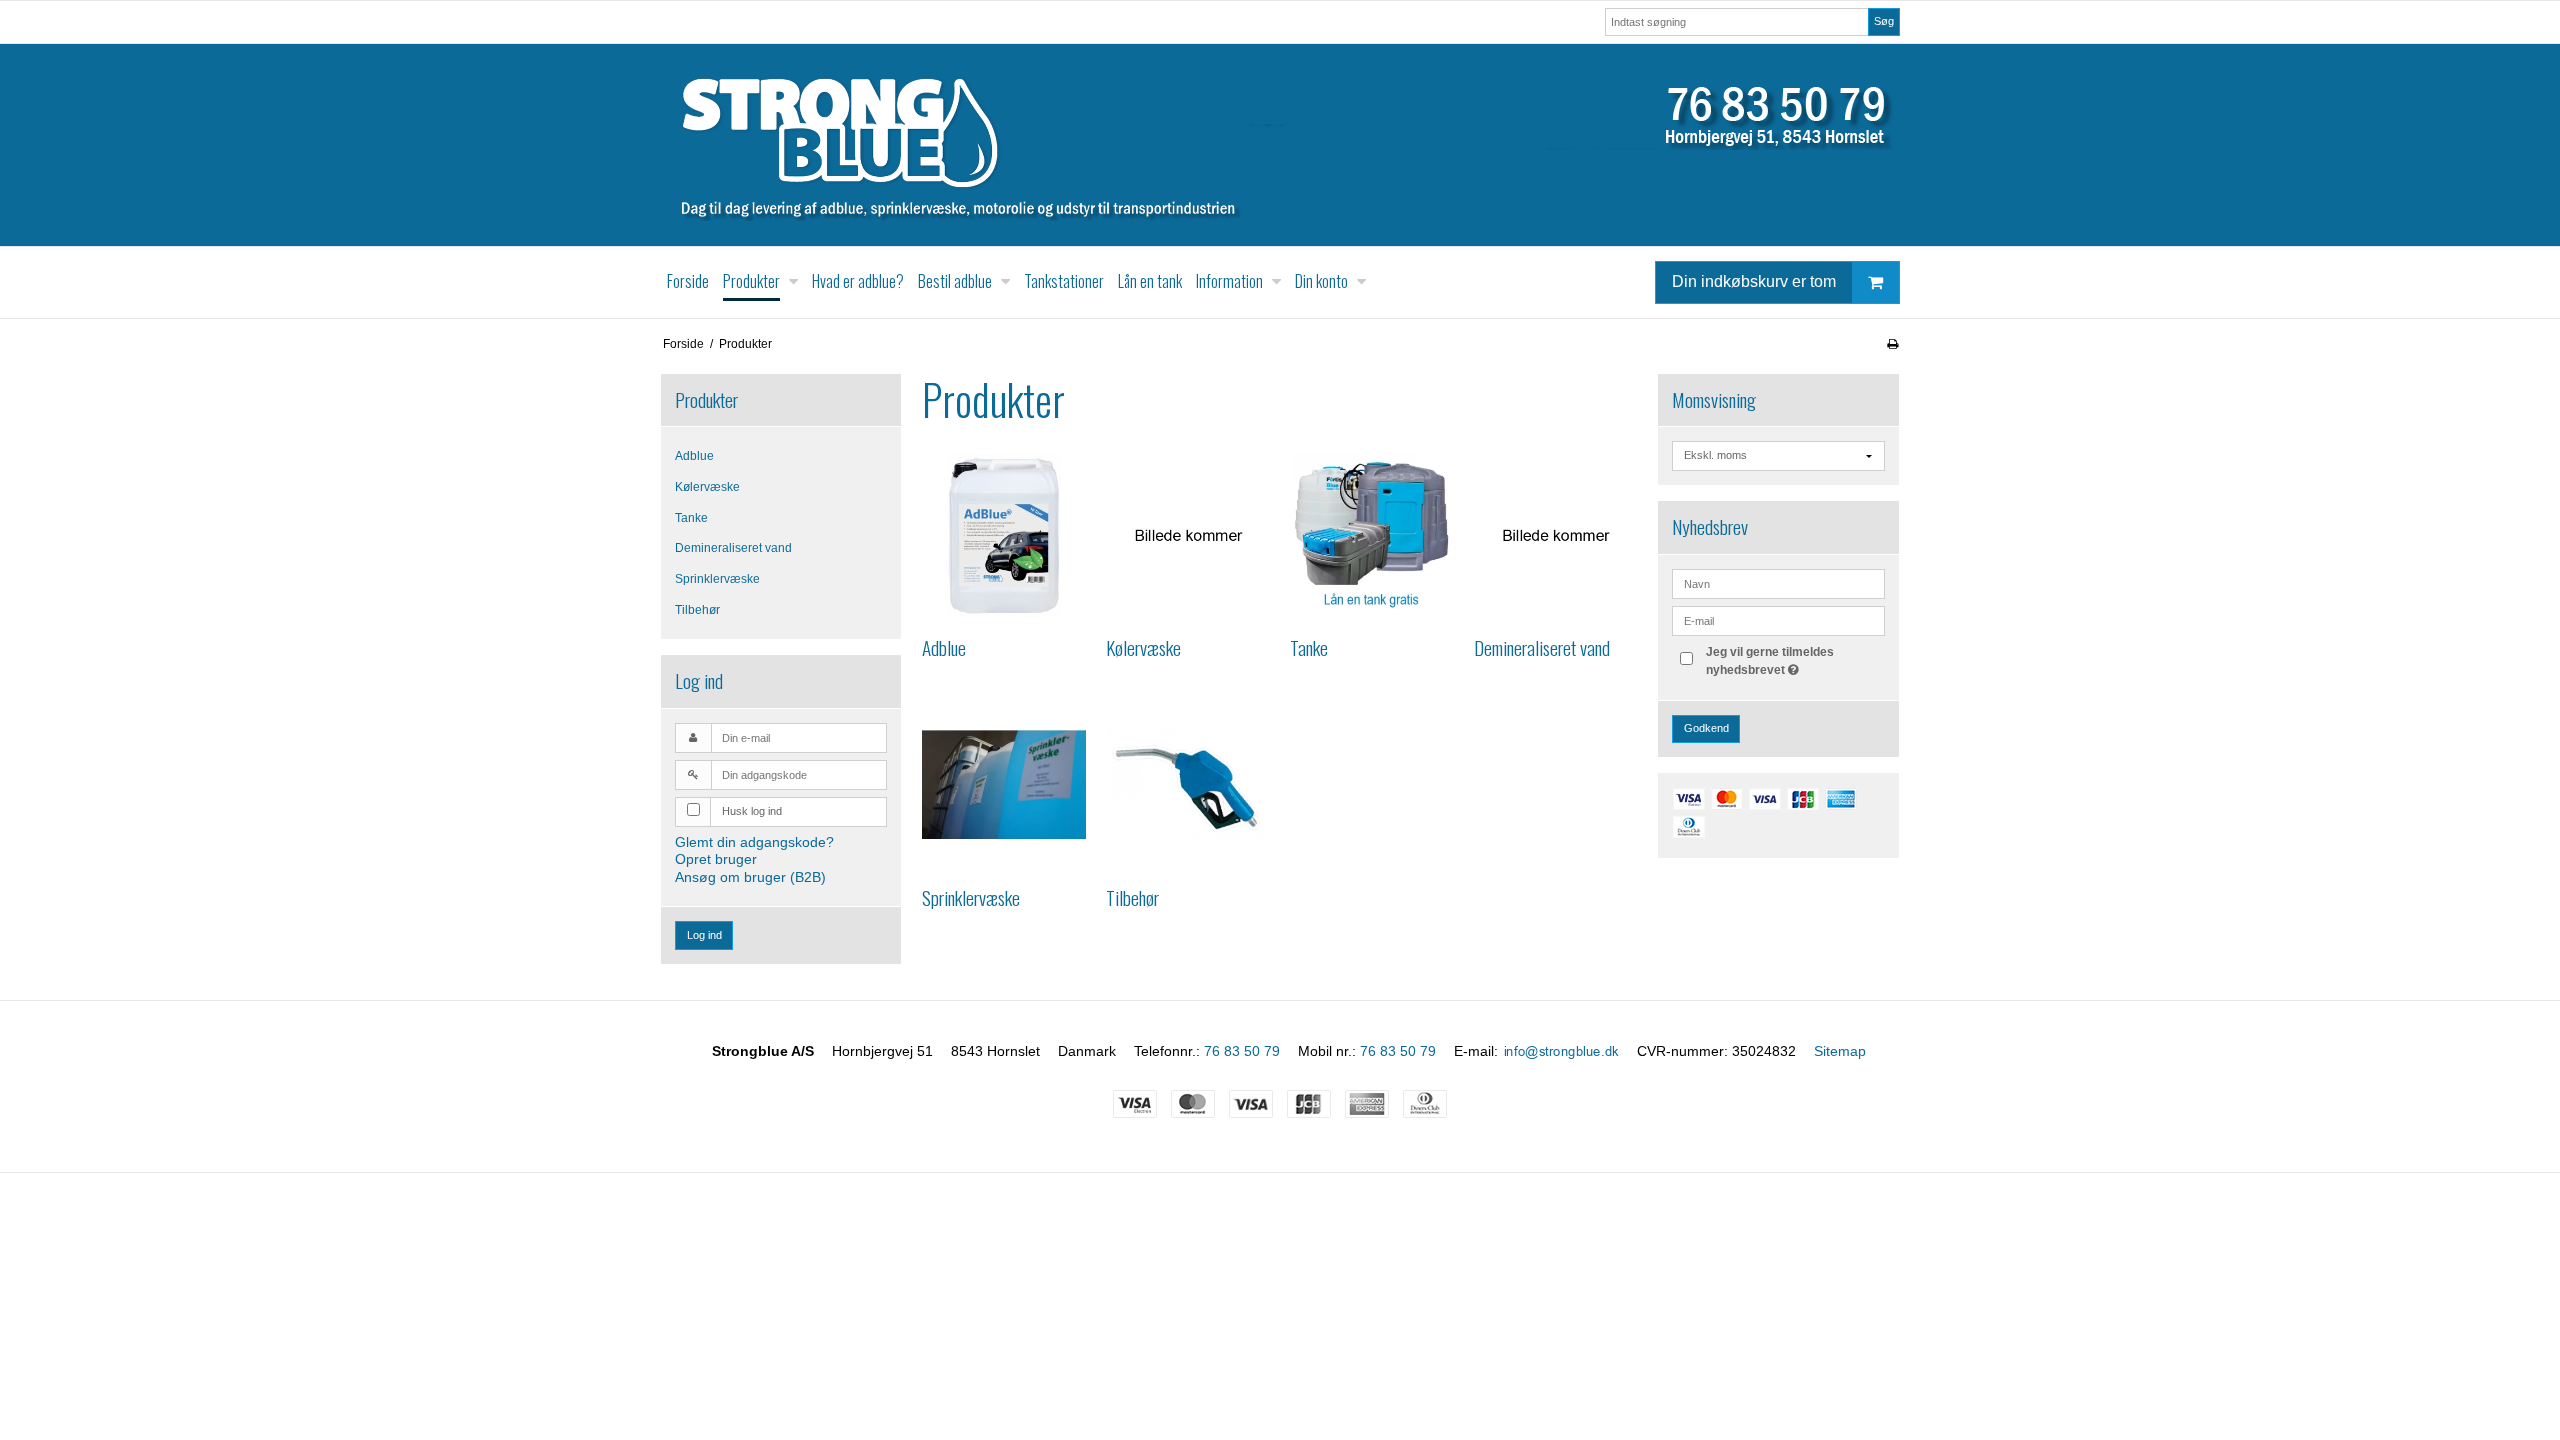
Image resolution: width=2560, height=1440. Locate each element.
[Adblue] (1004, 536)
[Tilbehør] (1188, 785)
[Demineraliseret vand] (1556, 536)
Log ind (704, 935)
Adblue (694, 456)
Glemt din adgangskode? (754, 842)
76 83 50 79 (1242, 1051)
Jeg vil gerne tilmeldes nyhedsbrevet (1794, 660)
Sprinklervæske (717, 579)
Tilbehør (697, 610)
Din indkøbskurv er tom (1754, 281)
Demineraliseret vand (733, 548)
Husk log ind (752, 811)
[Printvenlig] (1892, 344)
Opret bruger (716, 859)
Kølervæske (707, 487)
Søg (1884, 21)
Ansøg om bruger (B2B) (750, 877)
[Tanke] (1372, 536)
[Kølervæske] (1188, 536)
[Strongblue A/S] (1280, 145)
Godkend (1706, 728)
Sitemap (1840, 1051)
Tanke (691, 518)
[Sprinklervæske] (1004, 785)
